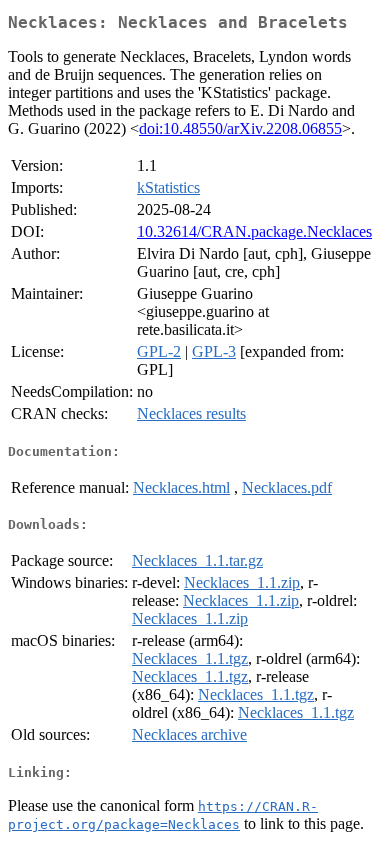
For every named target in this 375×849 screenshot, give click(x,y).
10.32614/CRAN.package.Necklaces (254, 231)
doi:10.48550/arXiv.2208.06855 (240, 128)
